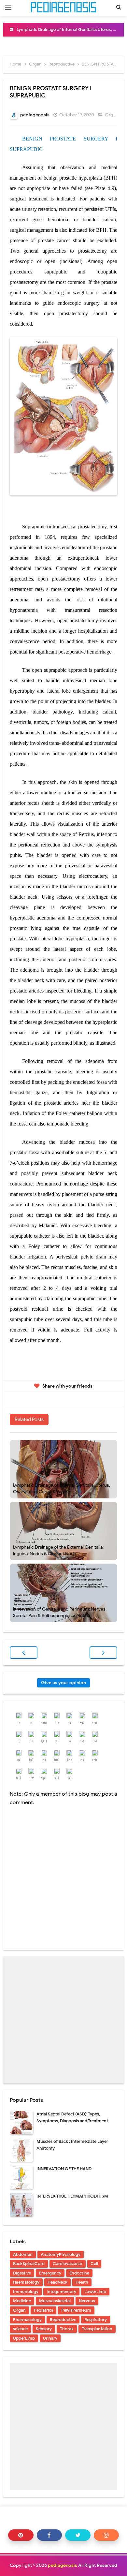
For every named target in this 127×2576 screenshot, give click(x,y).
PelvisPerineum (76, 2310)
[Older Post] (103, 1653)
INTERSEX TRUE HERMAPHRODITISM (72, 2196)
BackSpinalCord (29, 2264)
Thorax (67, 2329)
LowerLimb (95, 2292)
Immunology (26, 2292)
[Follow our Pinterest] (21, 2535)
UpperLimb (24, 2338)
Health (82, 2282)
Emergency (50, 2273)
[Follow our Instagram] (106, 2535)
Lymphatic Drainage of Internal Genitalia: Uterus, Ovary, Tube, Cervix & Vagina (62, 1488)
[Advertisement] (63, 2020)
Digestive (22, 2273)
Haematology (26, 2282)
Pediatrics (43, 2310)
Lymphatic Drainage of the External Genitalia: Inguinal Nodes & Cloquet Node (58, 1550)
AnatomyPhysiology (61, 2254)
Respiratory (96, 2320)
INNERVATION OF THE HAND (64, 2169)
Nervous (87, 2301)
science (20, 2329)
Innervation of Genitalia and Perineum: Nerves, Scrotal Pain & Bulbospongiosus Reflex (60, 1612)
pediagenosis (63, 2565)
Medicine (22, 2301)
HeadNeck (57, 2282)
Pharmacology (27, 2320)
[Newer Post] (24, 1653)
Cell (94, 2264)
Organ (112, 115)
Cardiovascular (68, 2264)
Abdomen (23, 2254)
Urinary (50, 2338)
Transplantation (97, 2329)
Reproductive (63, 2320)
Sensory (44, 2329)
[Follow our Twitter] (78, 2535)
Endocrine (79, 2273)
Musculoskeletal (55, 2301)
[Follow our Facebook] (49, 2535)
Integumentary (61, 2292)
